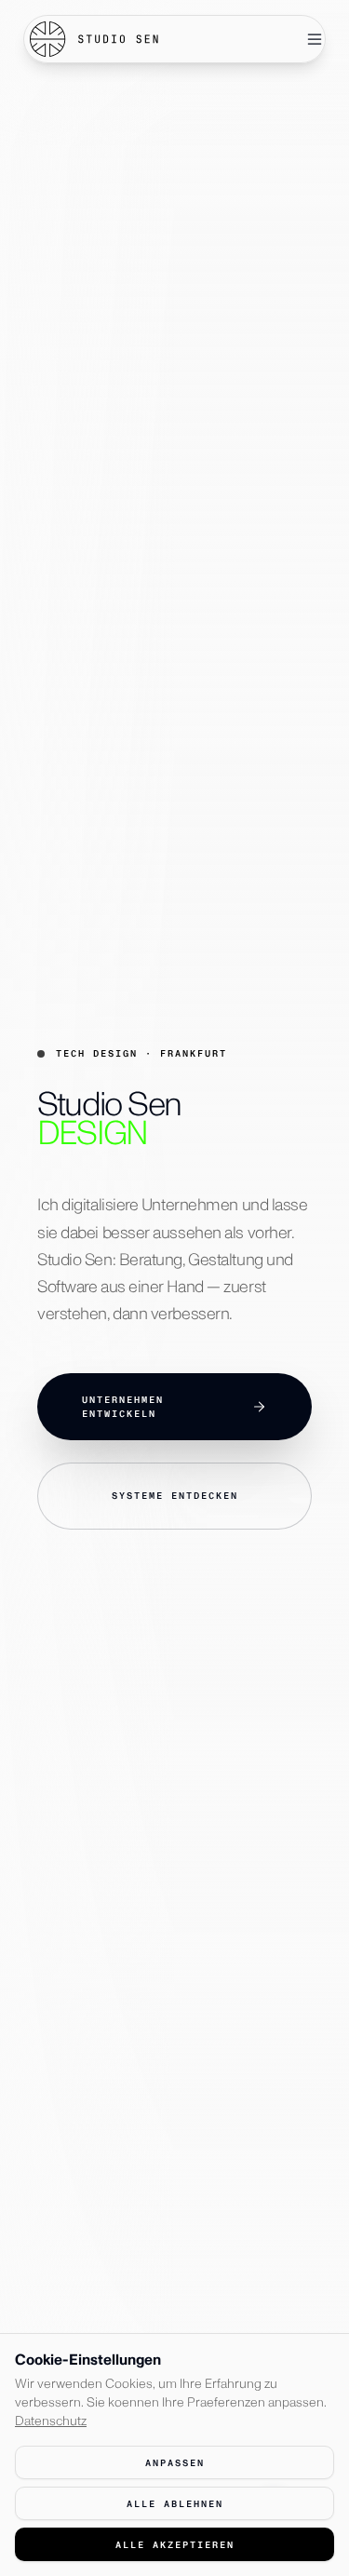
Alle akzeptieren (175, 2545)
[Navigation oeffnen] (315, 39)
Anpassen (175, 2463)
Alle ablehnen (175, 2504)
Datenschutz (51, 2421)
